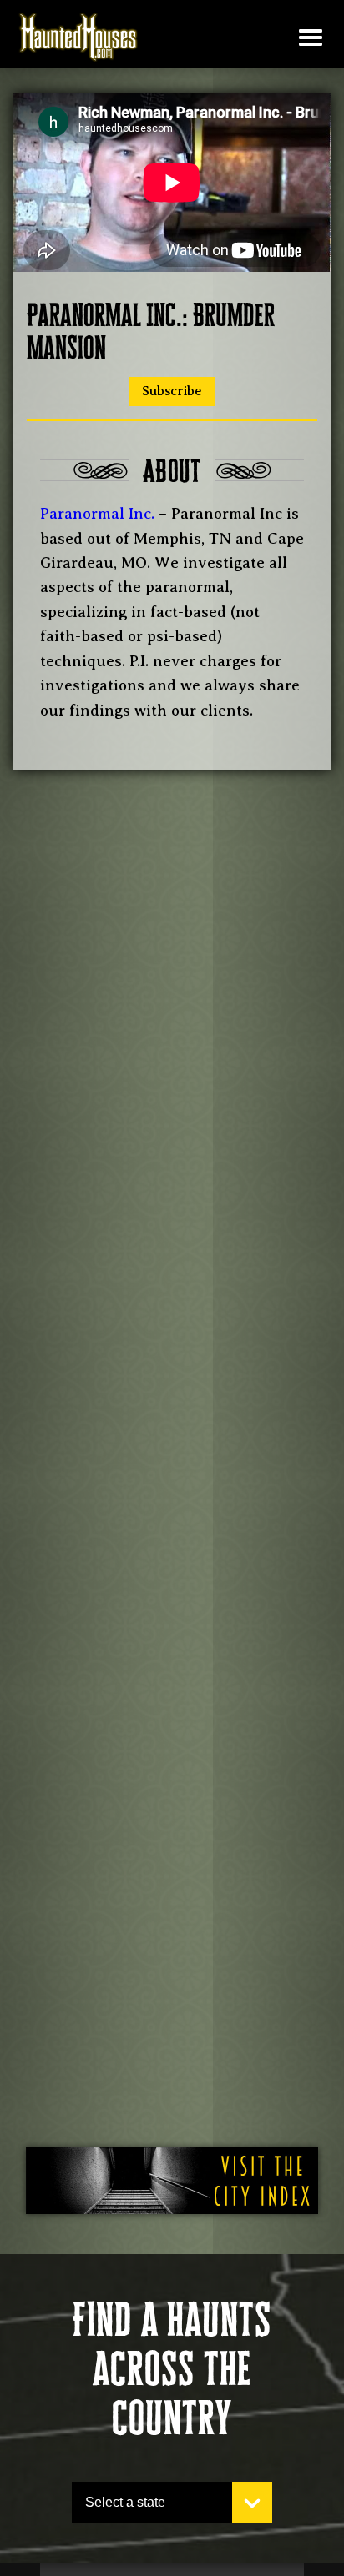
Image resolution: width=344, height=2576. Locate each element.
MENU (311, 38)
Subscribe (172, 391)
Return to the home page (78, 38)
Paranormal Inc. (97, 514)
